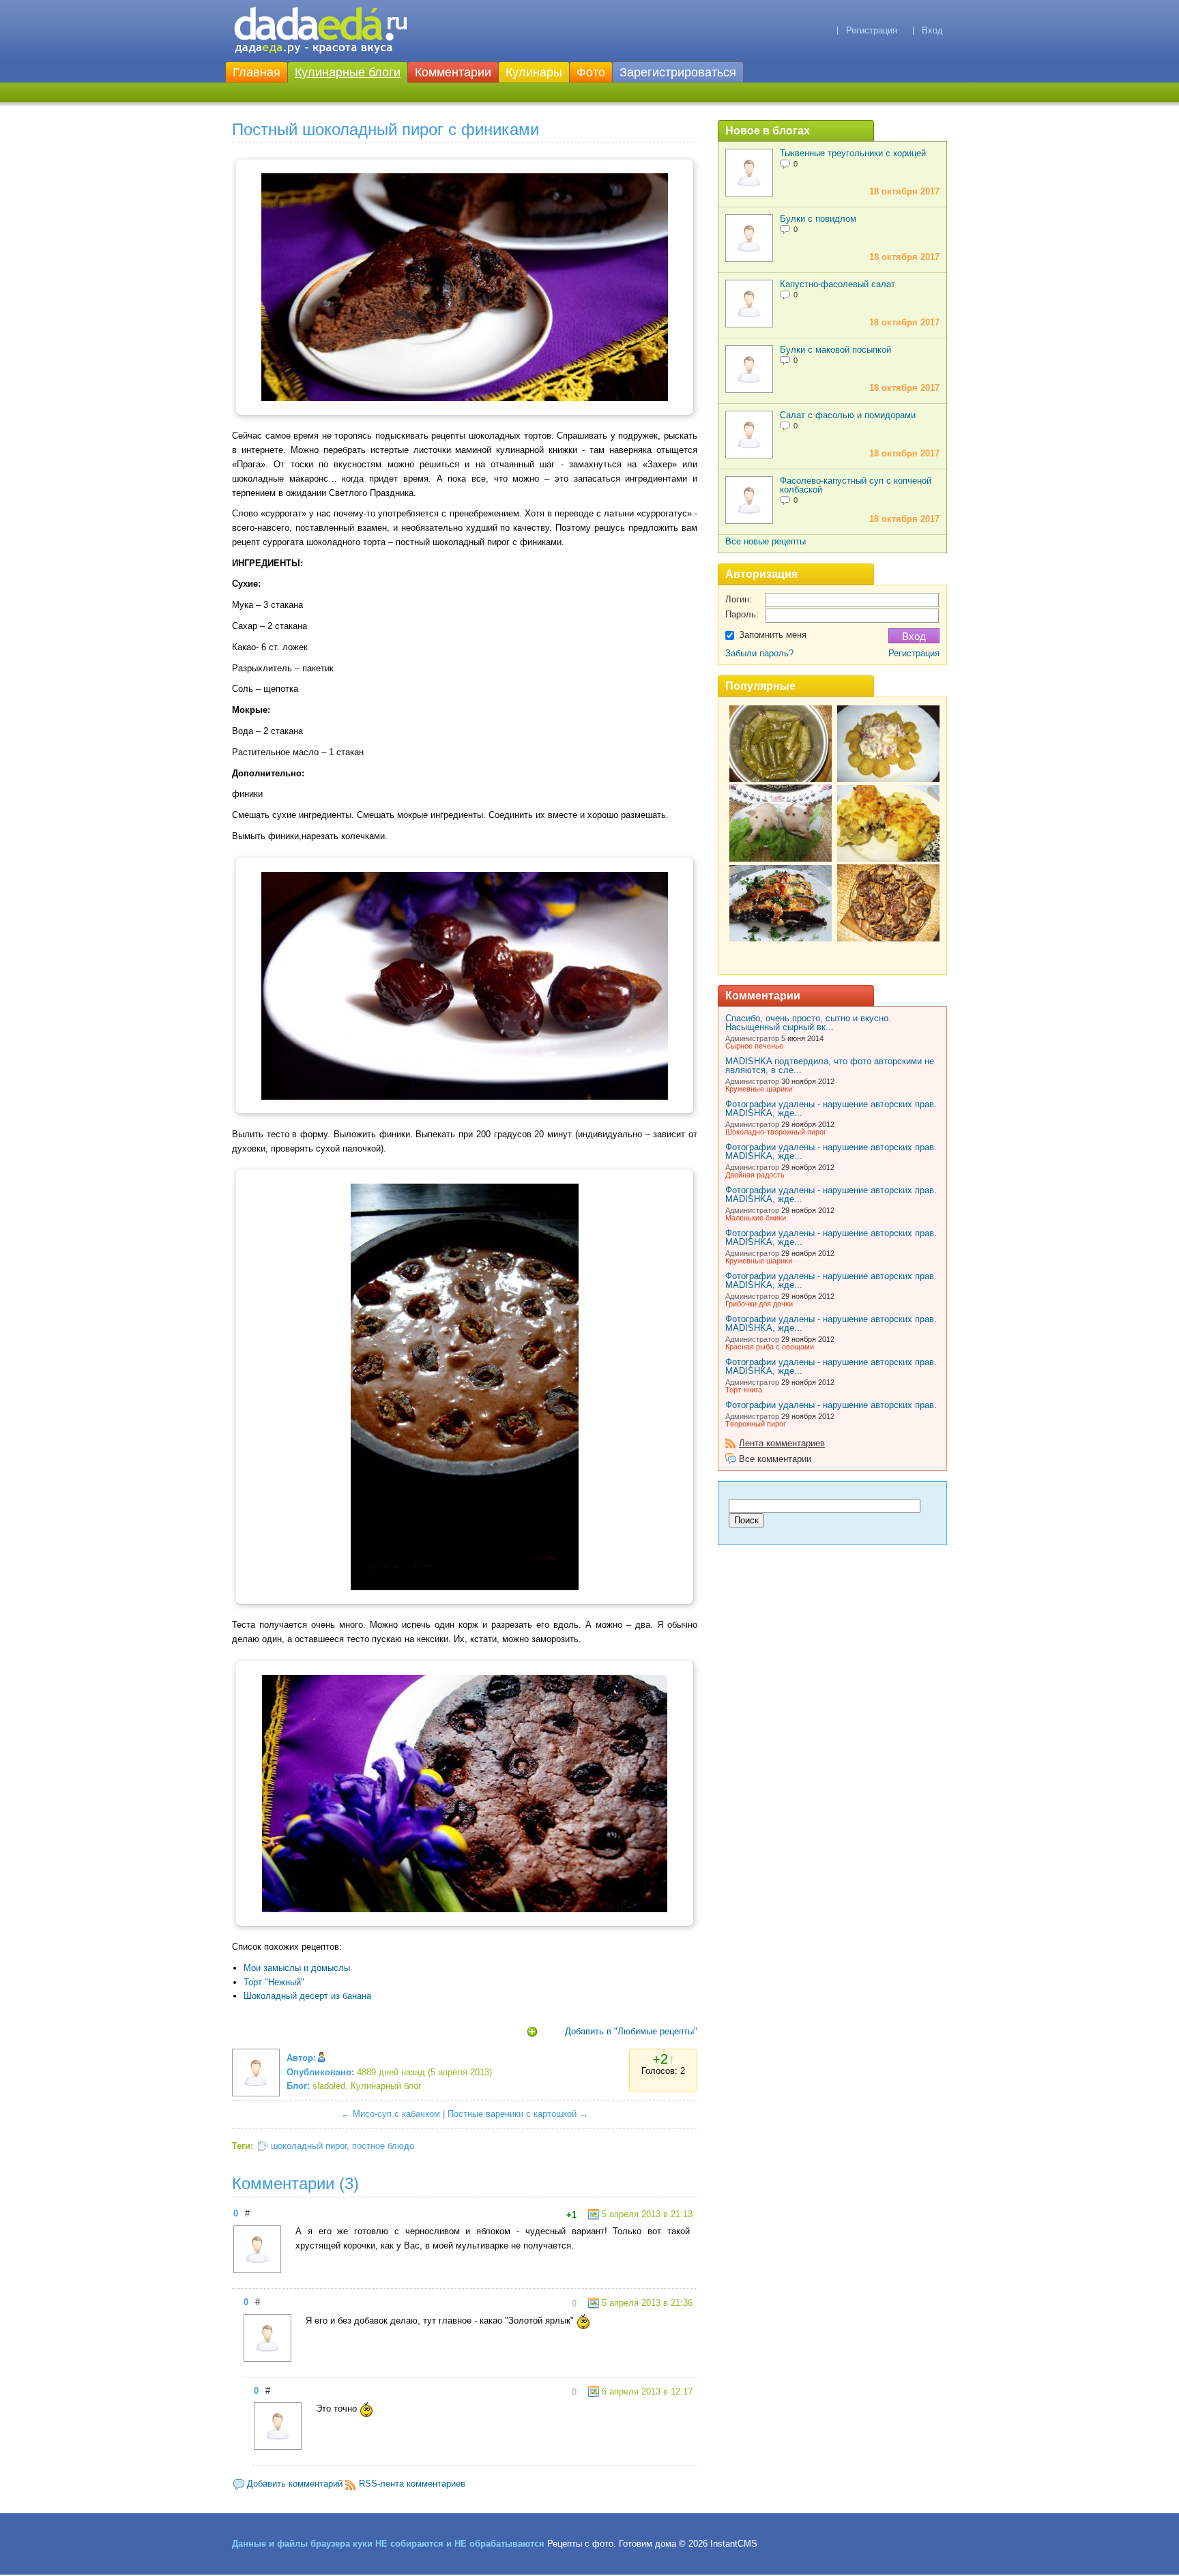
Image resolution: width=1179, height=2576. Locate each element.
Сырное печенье (754, 1046)
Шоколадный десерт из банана (307, 1996)
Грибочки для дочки (759, 1304)
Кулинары (534, 72)
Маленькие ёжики (756, 1218)
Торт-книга (744, 1390)
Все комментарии (775, 1459)
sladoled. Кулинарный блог (367, 2086)
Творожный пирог (756, 1424)
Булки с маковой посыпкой (835, 350)
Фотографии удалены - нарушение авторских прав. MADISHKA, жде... (831, 1109)
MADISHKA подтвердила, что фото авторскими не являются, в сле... (830, 1066)
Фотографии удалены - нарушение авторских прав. (831, 1405)
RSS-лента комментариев (412, 2484)
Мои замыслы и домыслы (297, 1968)
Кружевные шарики (759, 1089)
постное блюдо (383, 2146)
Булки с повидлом (818, 219)
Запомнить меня (773, 635)
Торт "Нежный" (274, 1982)
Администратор (752, 1038)
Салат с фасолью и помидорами (848, 415)
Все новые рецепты (766, 541)
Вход (932, 30)
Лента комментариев (782, 1443)
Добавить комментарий (295, 2484)
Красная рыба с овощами (770, 1347)
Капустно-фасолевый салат (838, 284)
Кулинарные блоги (348, 72)
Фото (591, 72)
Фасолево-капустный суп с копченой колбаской (856, 485)
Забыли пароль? (759, 653)
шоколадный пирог (309, 2146)
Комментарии (453, 72)
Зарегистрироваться (678, 72)
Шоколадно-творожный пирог (776, 1132)
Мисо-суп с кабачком (396, 2114)
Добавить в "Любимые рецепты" (631, 2031)
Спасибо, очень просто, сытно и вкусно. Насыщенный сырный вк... (808, 1023)
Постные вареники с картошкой (512, 2114)
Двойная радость (755, 1175)
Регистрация (872, 30)
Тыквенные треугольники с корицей (853, 153)
